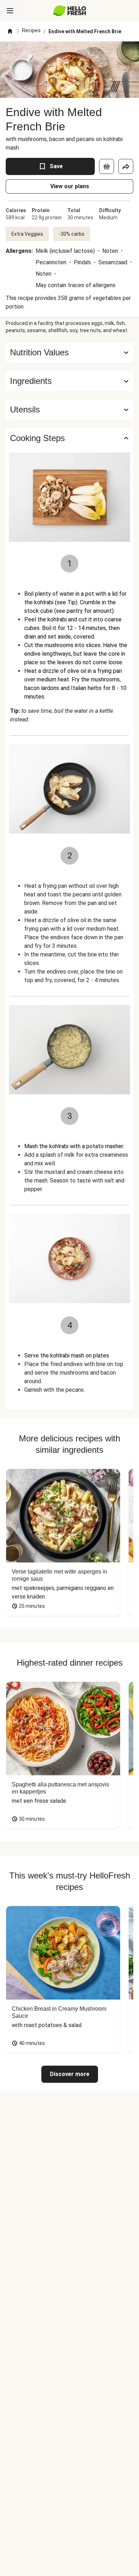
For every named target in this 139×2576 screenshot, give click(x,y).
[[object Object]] (107, 166)
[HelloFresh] (70, 11)
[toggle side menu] (10, 11)
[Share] (126, 166)
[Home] (10, 31)
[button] (69, 381)
